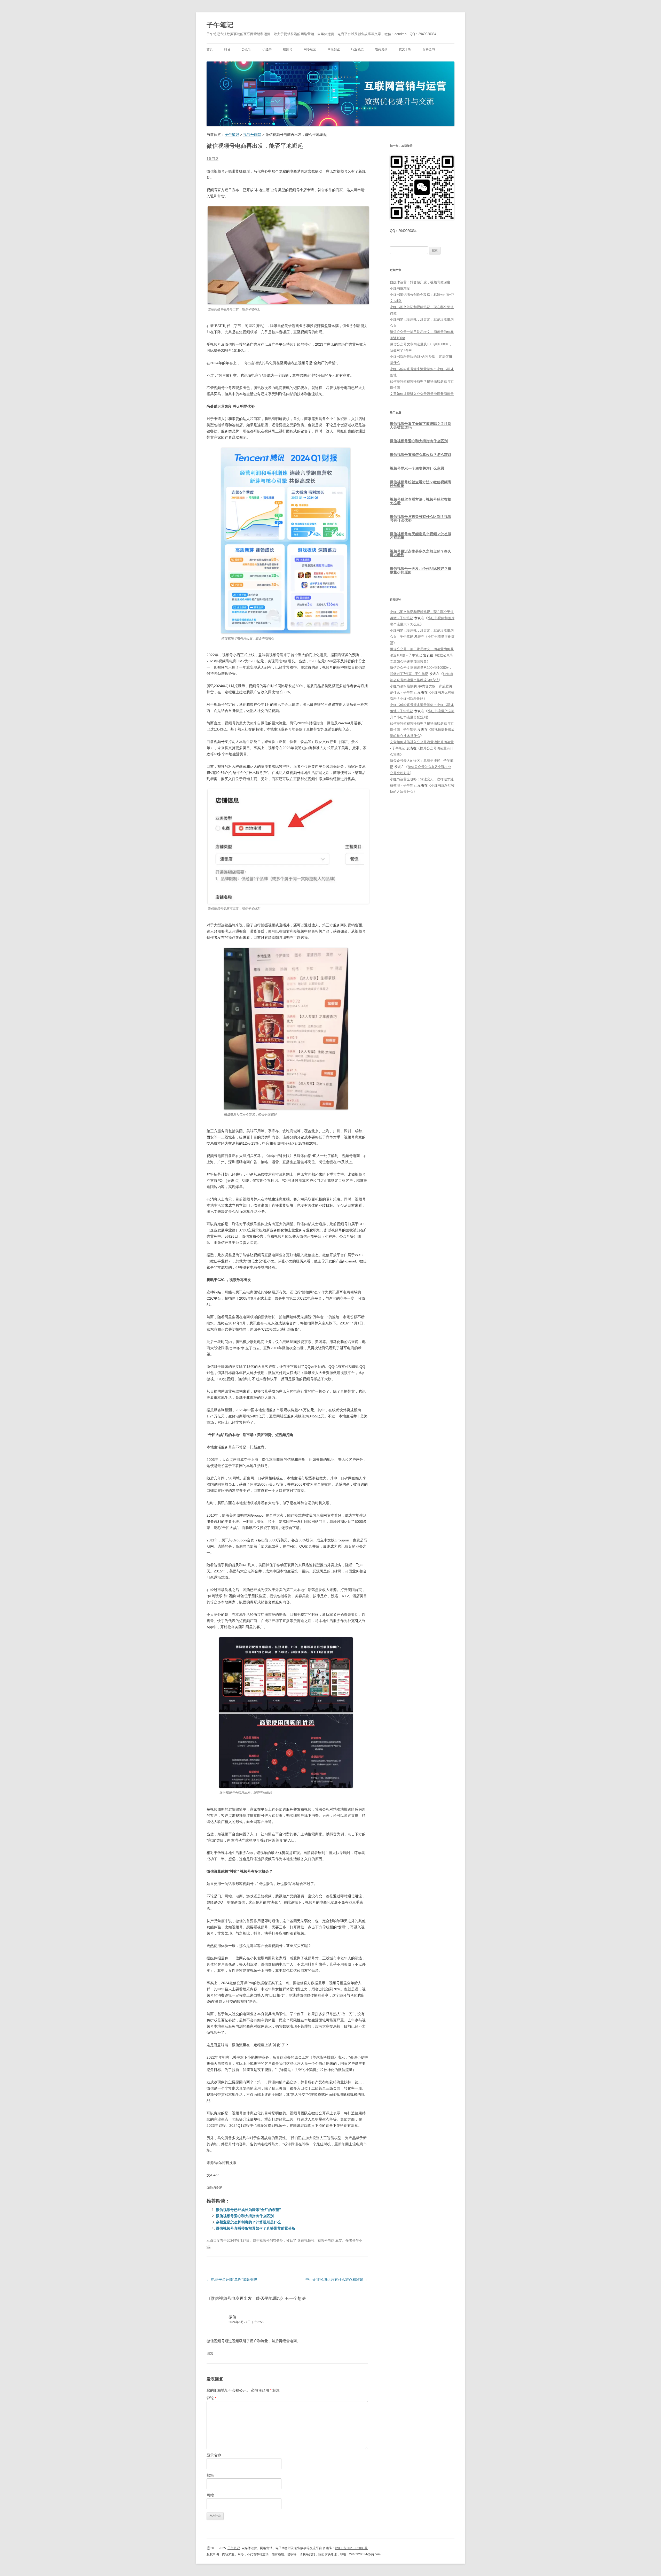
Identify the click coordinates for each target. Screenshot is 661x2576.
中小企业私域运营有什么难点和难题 (337, 2279)
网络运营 (310, 49)
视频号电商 (326, 2241)
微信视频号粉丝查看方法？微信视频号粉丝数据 (421, 484)
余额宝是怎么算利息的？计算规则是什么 (248, 2222)
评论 (211, 2398)
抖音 (227, 49)
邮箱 (210, 2475)
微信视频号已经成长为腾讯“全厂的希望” (248, 2210)
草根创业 (334, 49)
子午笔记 (220, 25)
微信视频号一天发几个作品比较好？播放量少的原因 (421, 570)
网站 (210, 2495)
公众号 (246, 49)
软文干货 (405, 49)
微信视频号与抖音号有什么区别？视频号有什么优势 (421, 518)
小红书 (267, 49)
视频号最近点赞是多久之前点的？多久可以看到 (421, 553)
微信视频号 (306, 2241)
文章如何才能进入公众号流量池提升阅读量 (422, 394)
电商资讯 (381, 49)
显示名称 (214, 2455)
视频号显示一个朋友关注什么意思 (417, 468)
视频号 (288, 49)
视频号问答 (268, 2241)
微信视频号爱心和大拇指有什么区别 (245, 2216)
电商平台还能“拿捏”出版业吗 (232, 2279)
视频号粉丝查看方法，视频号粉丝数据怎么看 (421, 501)
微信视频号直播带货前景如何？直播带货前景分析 (256, 2228)
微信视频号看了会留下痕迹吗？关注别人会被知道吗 (421, 425)
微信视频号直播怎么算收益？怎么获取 (421, 455)
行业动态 (357, 49)
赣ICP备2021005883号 (351, 2548)
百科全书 (429, 49)
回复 (210, 2353)
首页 (210, 49)
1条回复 (213, 159)
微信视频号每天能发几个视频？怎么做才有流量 (421, 536)
